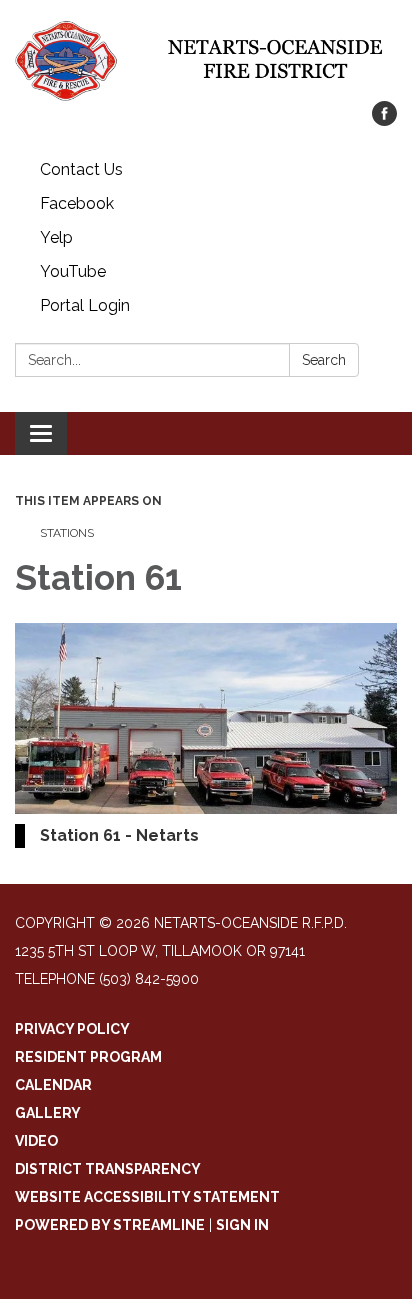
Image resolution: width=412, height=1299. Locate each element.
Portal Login (85, 305)
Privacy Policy (72, 1029)
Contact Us (81, 169)
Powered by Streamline (110, 1225)
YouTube (73, 271)
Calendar (53, 1085)
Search (324, 360)
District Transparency (108, 1169)
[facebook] (384, 120)
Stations (67, 533)
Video (36, 1141)
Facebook (77, 203)
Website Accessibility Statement (147, 1197)
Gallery (48, 1113)
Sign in (242, 1225)
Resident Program (88, 1057)
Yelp (56, 237)
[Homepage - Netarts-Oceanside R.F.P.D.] (206, 60)
